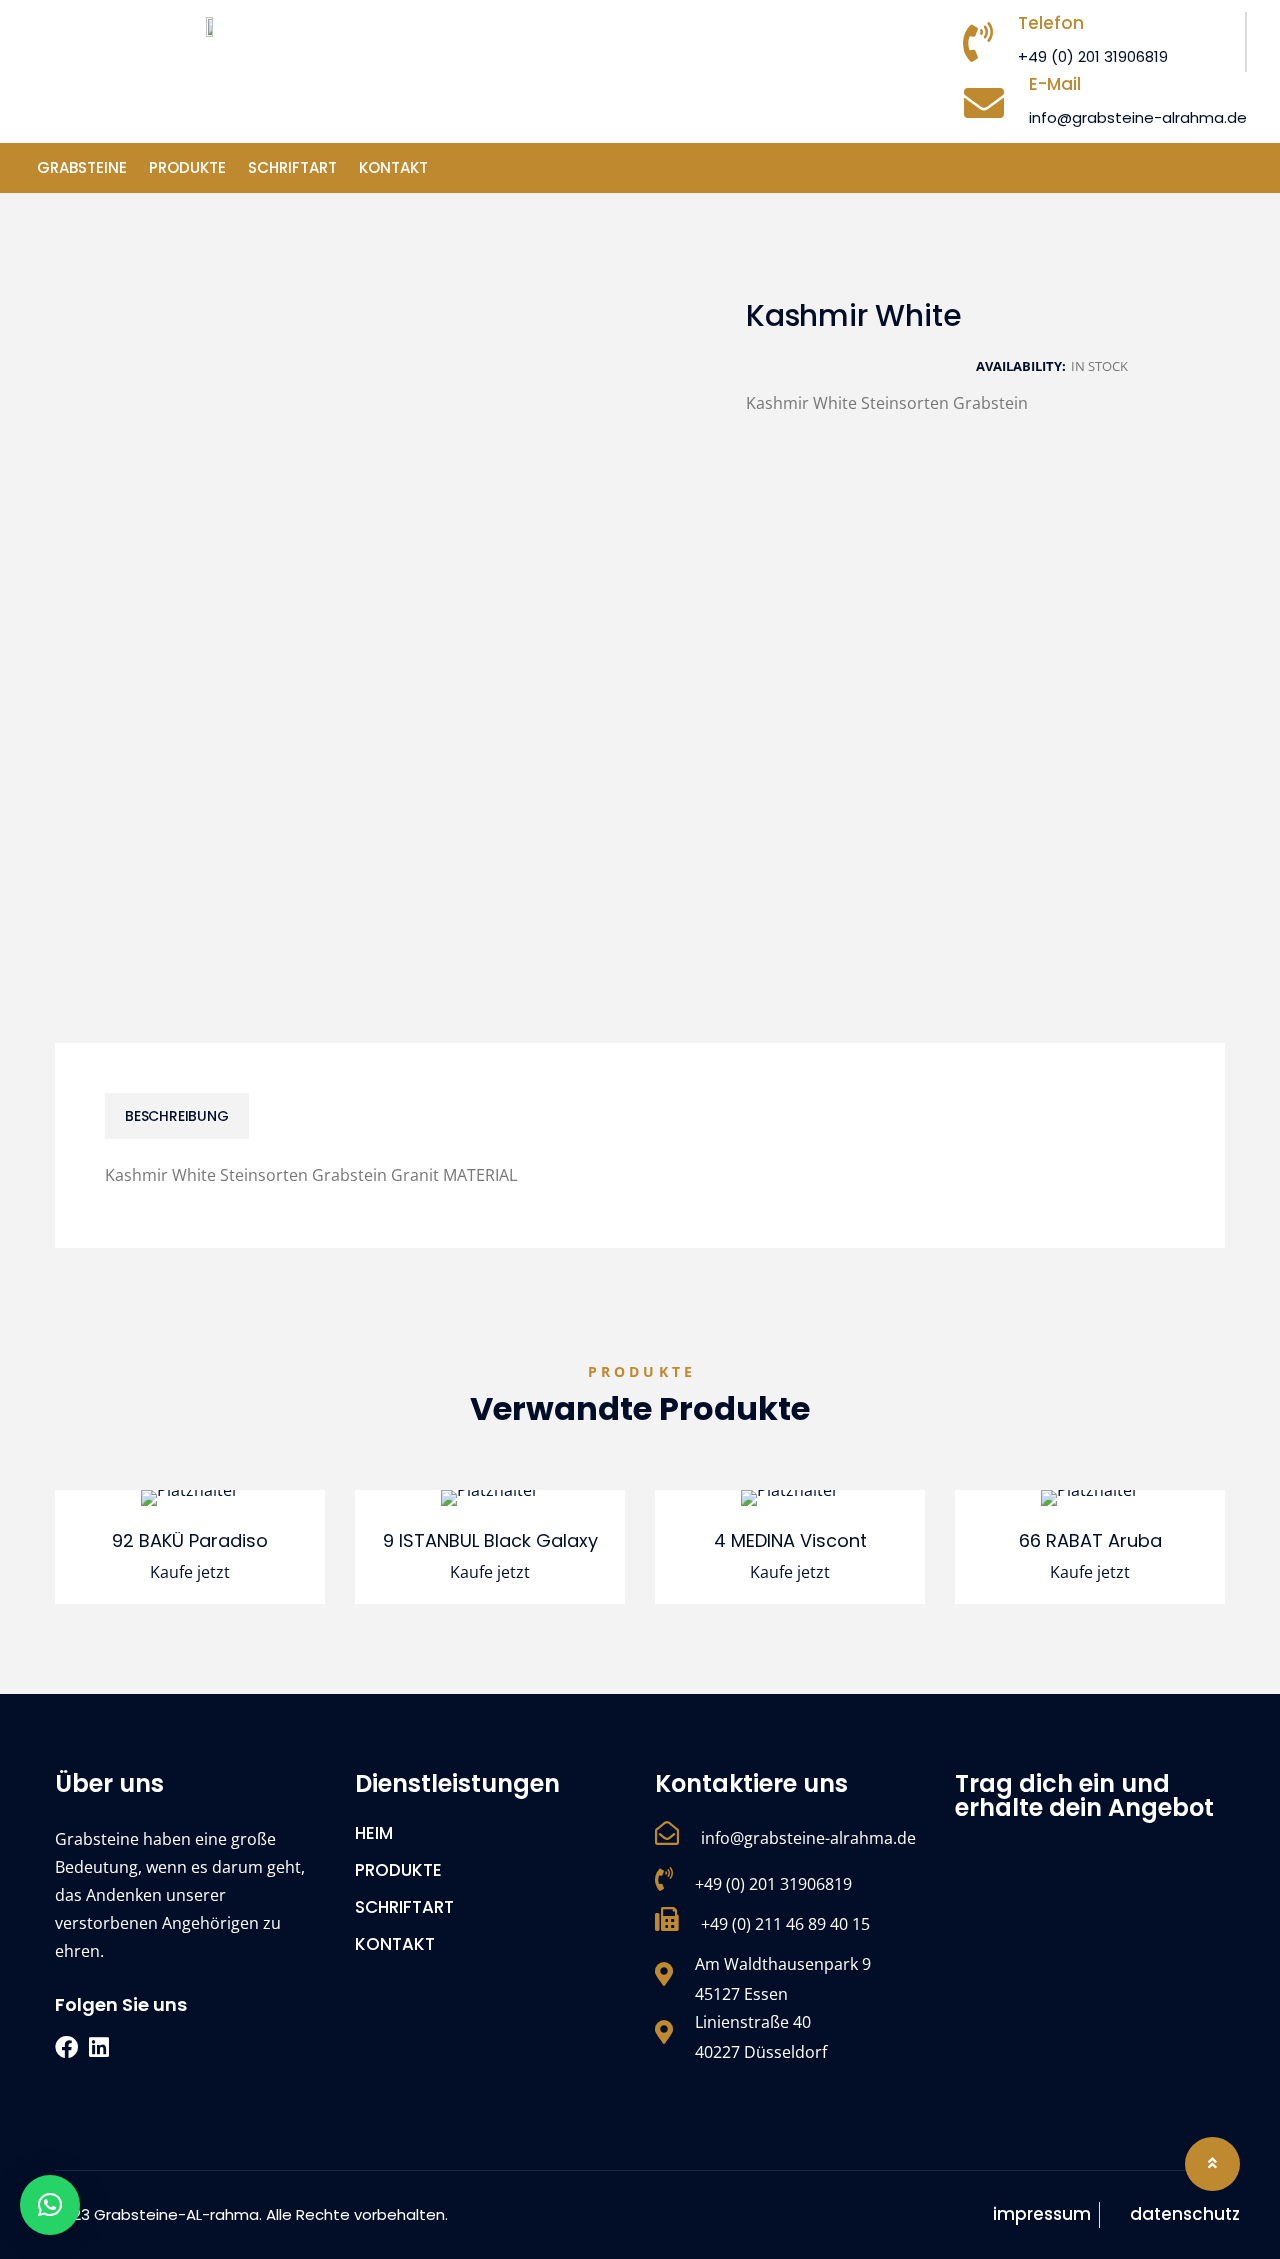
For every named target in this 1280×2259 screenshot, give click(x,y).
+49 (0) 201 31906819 (1093, 56)
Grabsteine (82, 167)
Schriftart (292, 167)
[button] (50, 2205)
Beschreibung (177, 1116)
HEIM (374, 1833)
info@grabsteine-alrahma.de (1138, 117)
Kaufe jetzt (190, 1572)
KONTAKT (393, 167)
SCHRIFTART (404, 1907)
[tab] (177, 1116)
